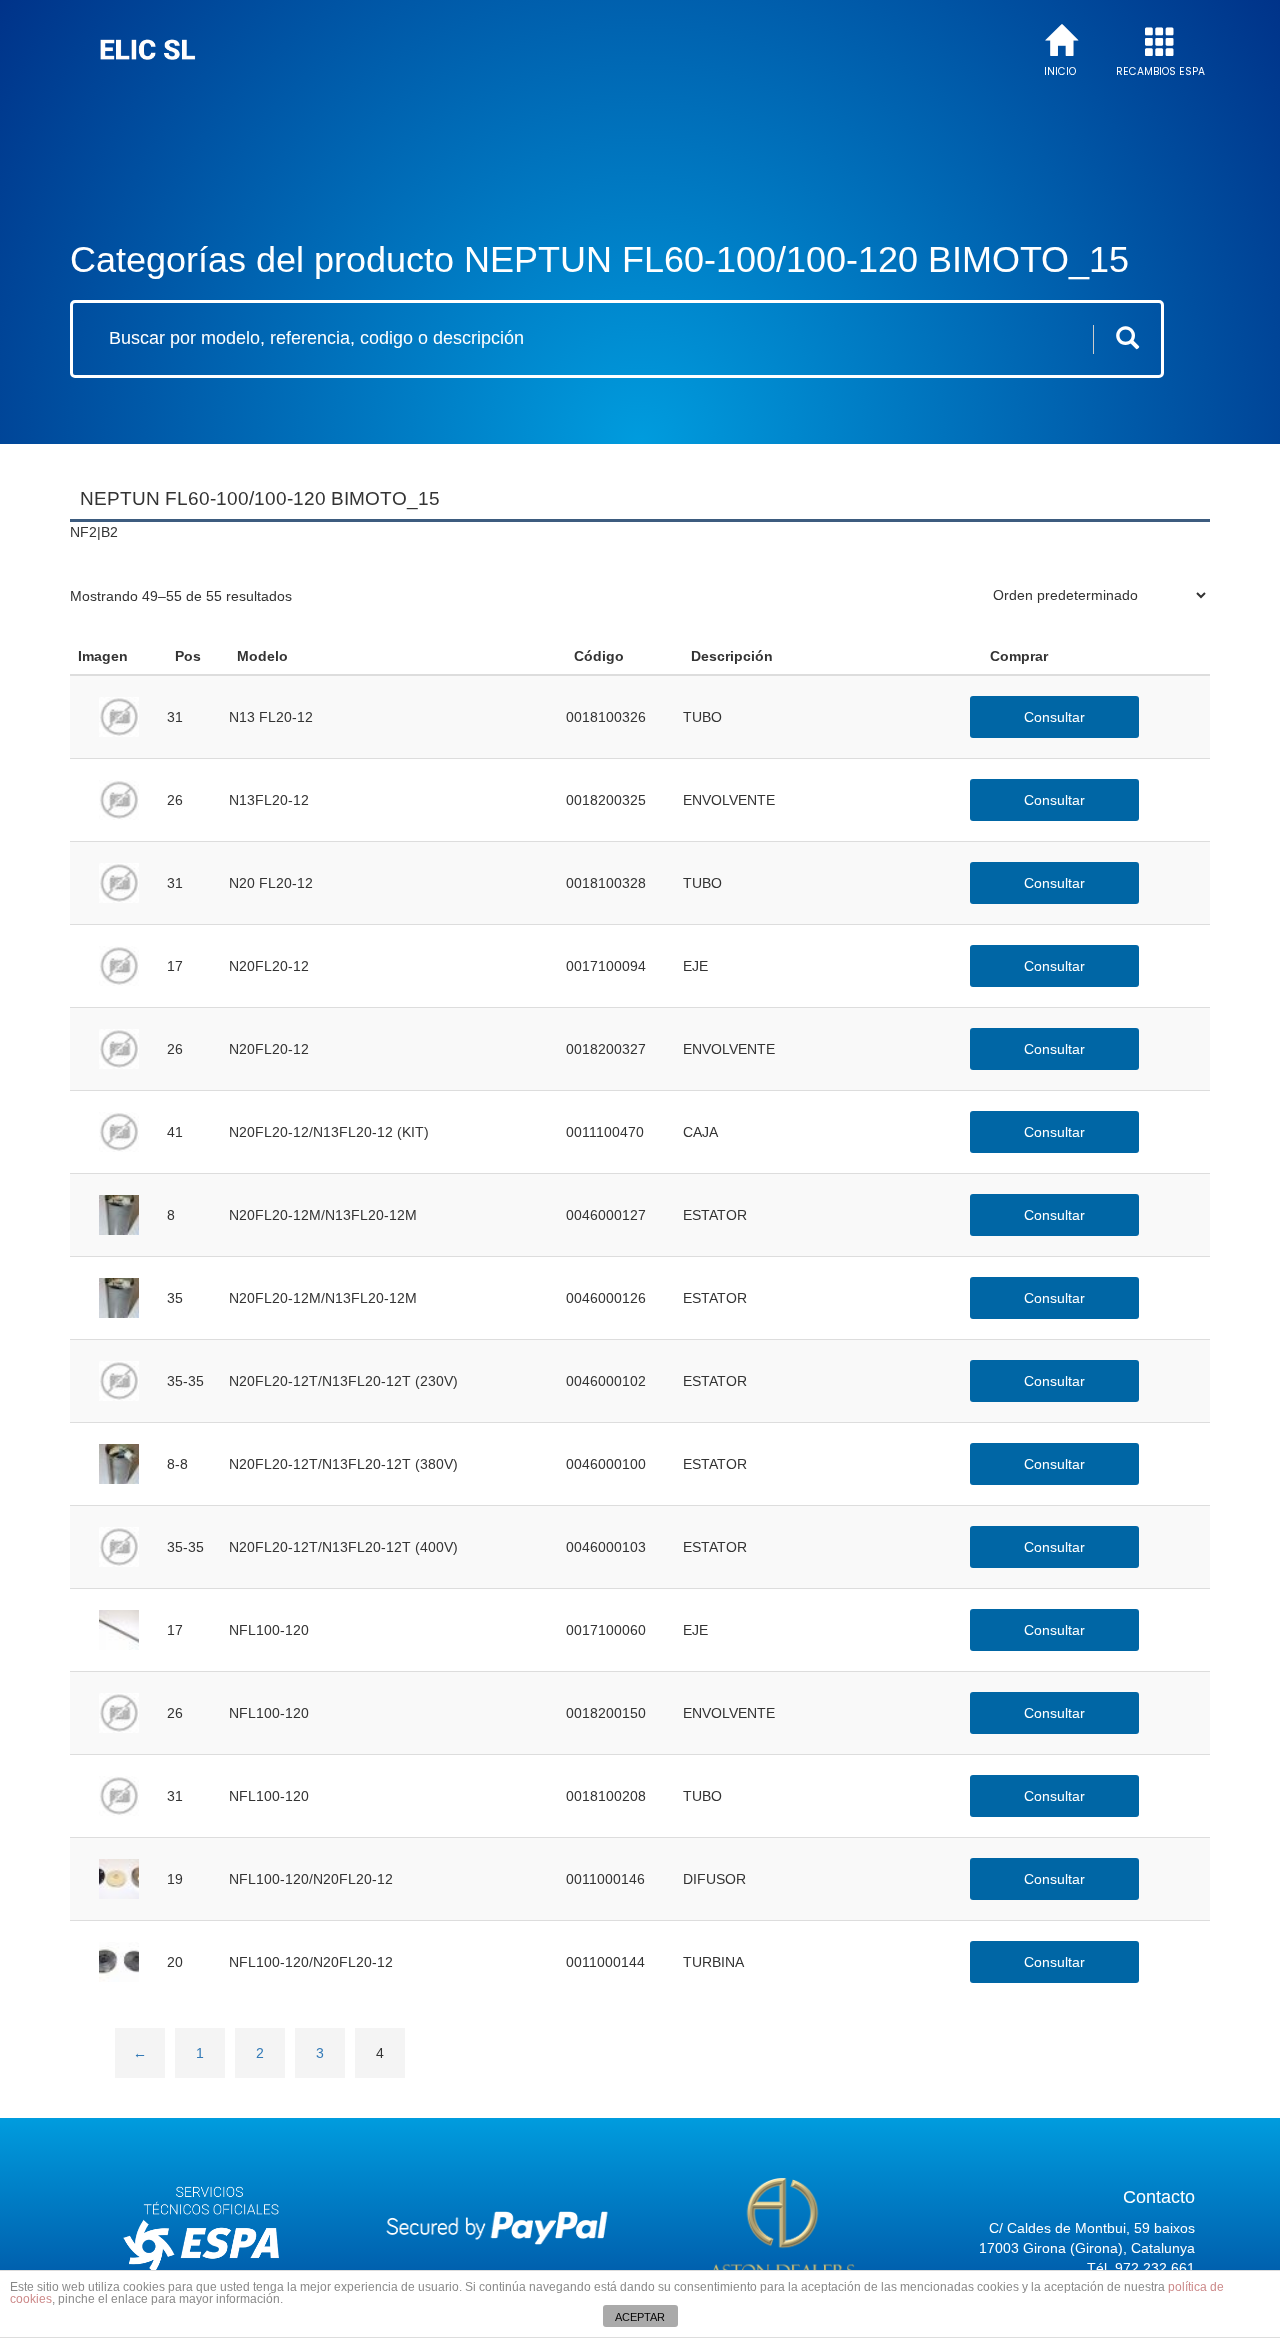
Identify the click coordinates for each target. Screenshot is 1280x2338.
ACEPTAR (640, 2317)
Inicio (1060, 72)
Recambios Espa (1160, 72)
